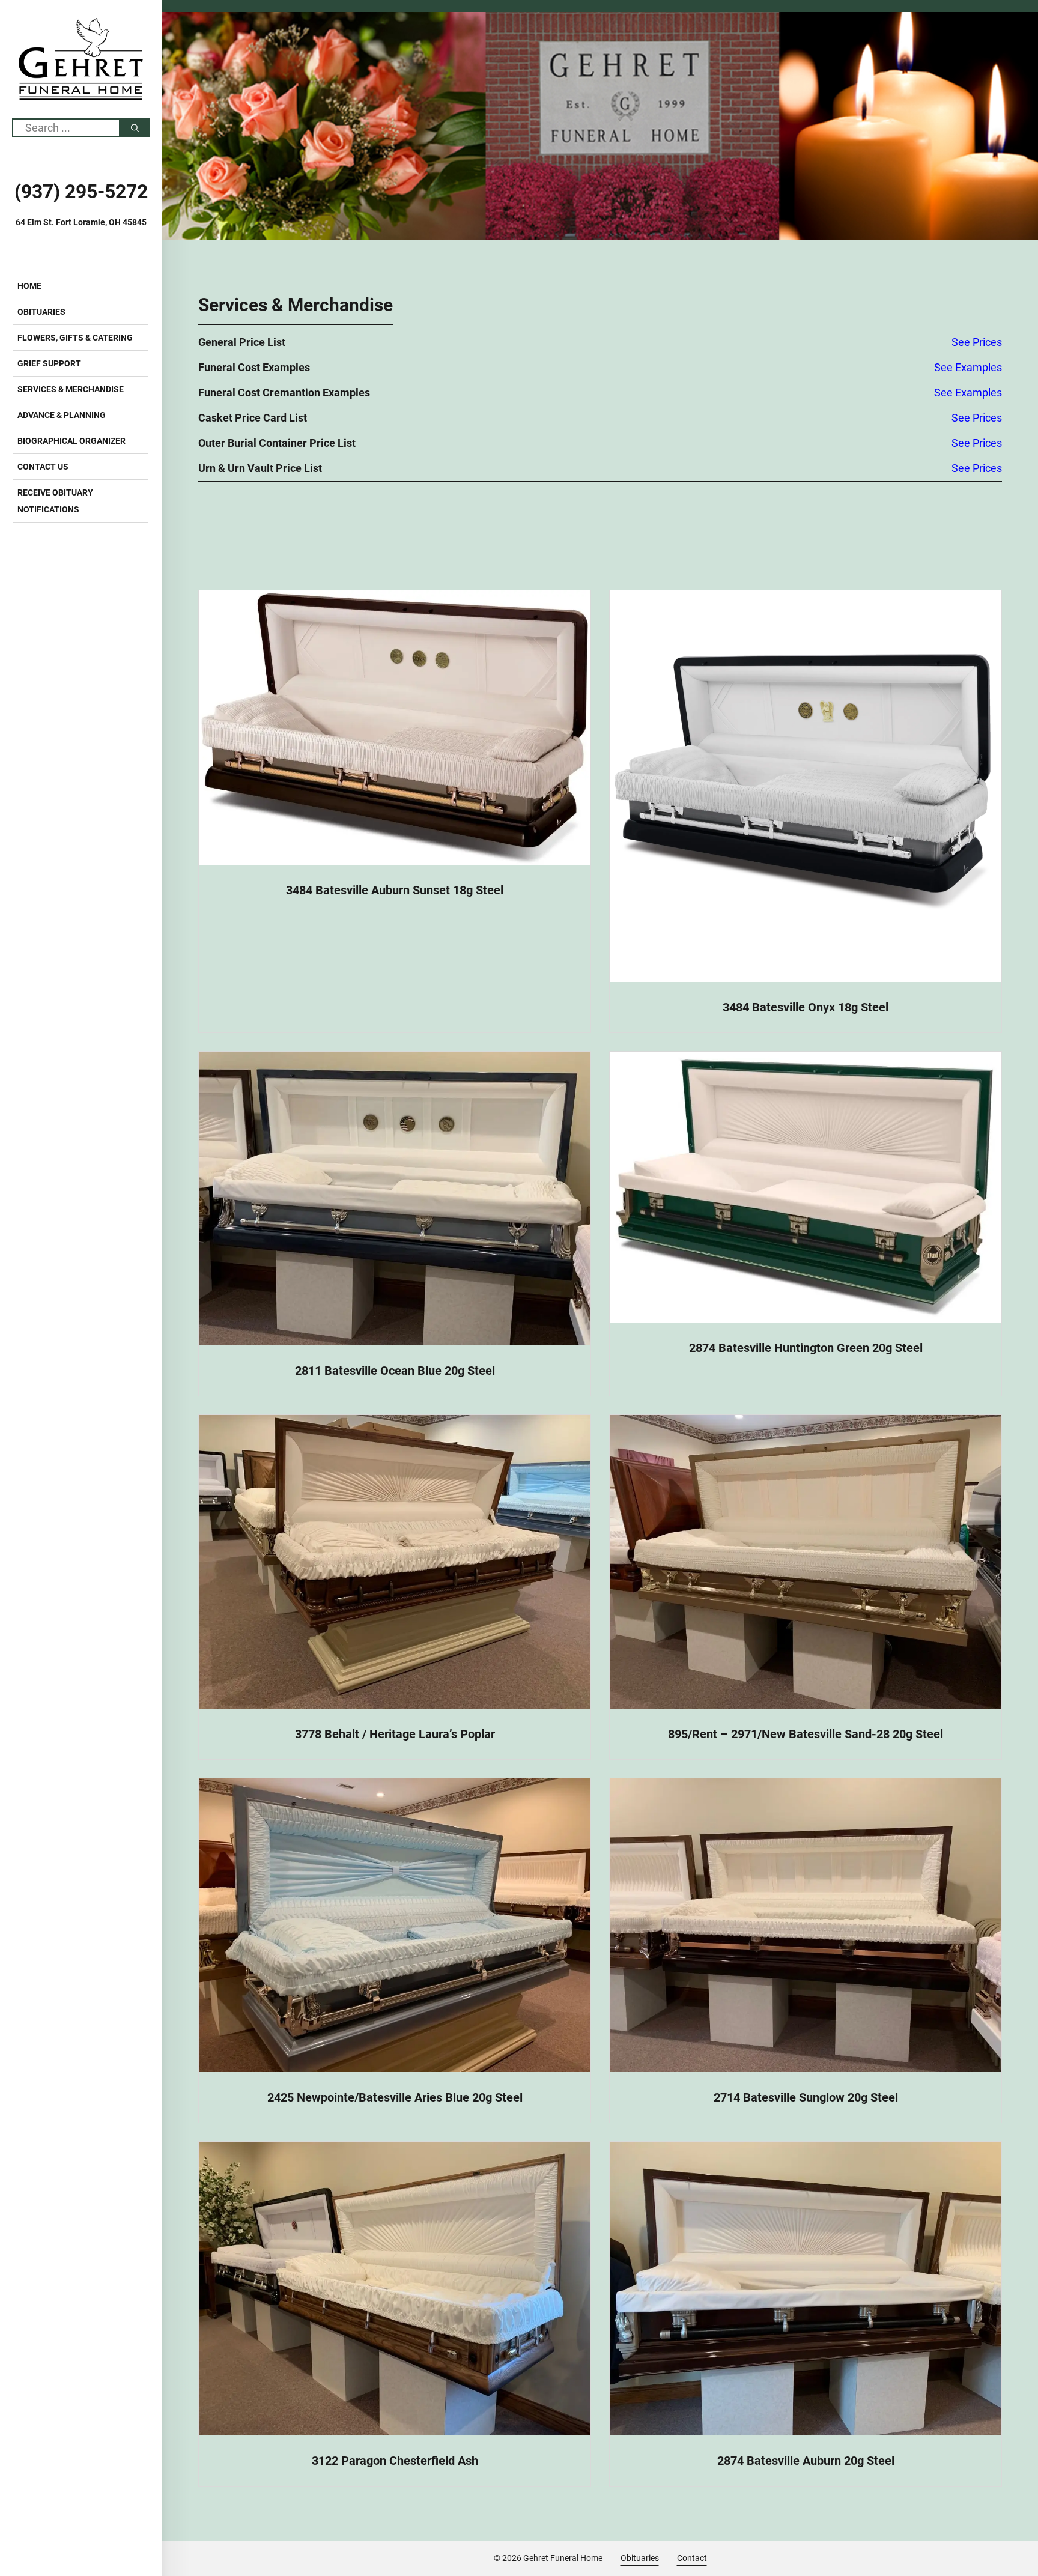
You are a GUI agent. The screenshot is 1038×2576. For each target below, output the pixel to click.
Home (29, 286)
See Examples (968, 367)
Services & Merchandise (71, 389)
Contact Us (43, 467)
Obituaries (41, 312)
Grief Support (49, 363)
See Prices (977, 342)
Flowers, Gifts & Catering (75, 338)
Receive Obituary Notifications (55, 501)
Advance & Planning (62, 415)
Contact (692, 2558)
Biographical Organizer (71, 441)
